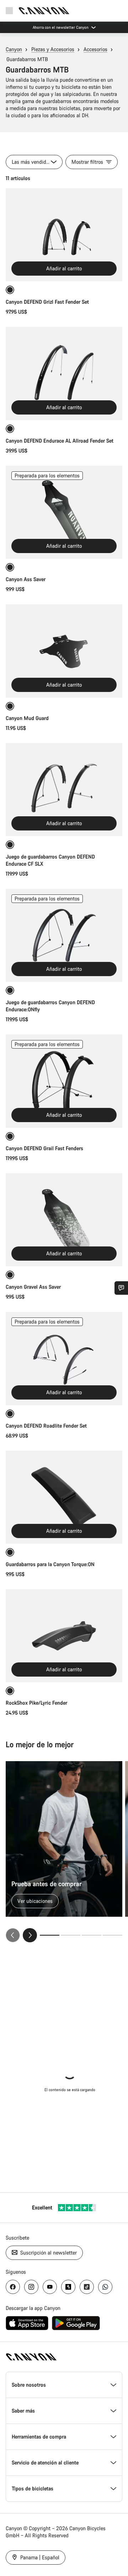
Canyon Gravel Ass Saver (33, 1287)
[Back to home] (44, 11)
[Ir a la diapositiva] (71, 1935)
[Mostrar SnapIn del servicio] (121, 1288)
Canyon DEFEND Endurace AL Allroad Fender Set (60, 441)
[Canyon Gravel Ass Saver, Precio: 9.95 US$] (64, 1220)
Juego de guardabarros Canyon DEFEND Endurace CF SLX (50, 860)
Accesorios (95, 49)
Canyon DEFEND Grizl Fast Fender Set (47, 302)
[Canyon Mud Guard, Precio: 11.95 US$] (64, 651)
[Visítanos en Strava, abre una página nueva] (68, 2287)
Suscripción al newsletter (48, 2253)
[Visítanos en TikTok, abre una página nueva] (87, 2287)
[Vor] (30, 1935)
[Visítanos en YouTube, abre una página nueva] (50, 2287)
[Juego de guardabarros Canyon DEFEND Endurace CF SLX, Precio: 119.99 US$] (64, 790)
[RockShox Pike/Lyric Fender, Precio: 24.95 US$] (64, 1636)
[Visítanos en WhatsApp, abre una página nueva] (105, 2287)
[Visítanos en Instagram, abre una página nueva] (31, 2287)
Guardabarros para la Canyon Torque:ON (50, 1564)
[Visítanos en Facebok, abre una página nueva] (13, 2287)
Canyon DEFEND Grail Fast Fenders (44, 1148)
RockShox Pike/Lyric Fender (36, 1703)
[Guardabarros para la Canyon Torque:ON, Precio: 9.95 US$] (64, 1497)
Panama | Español (39, 2557)
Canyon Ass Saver (26, 579)
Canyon (14, 49)
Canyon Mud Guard (27, 718)
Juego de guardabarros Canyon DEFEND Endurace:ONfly (50, 1006)
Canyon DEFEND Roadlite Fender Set (46, 1426)
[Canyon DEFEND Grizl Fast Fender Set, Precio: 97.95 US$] (64, 235)
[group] (64, 1852)
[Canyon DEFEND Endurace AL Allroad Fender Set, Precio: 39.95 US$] (64, 373)
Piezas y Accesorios (53, 49)
